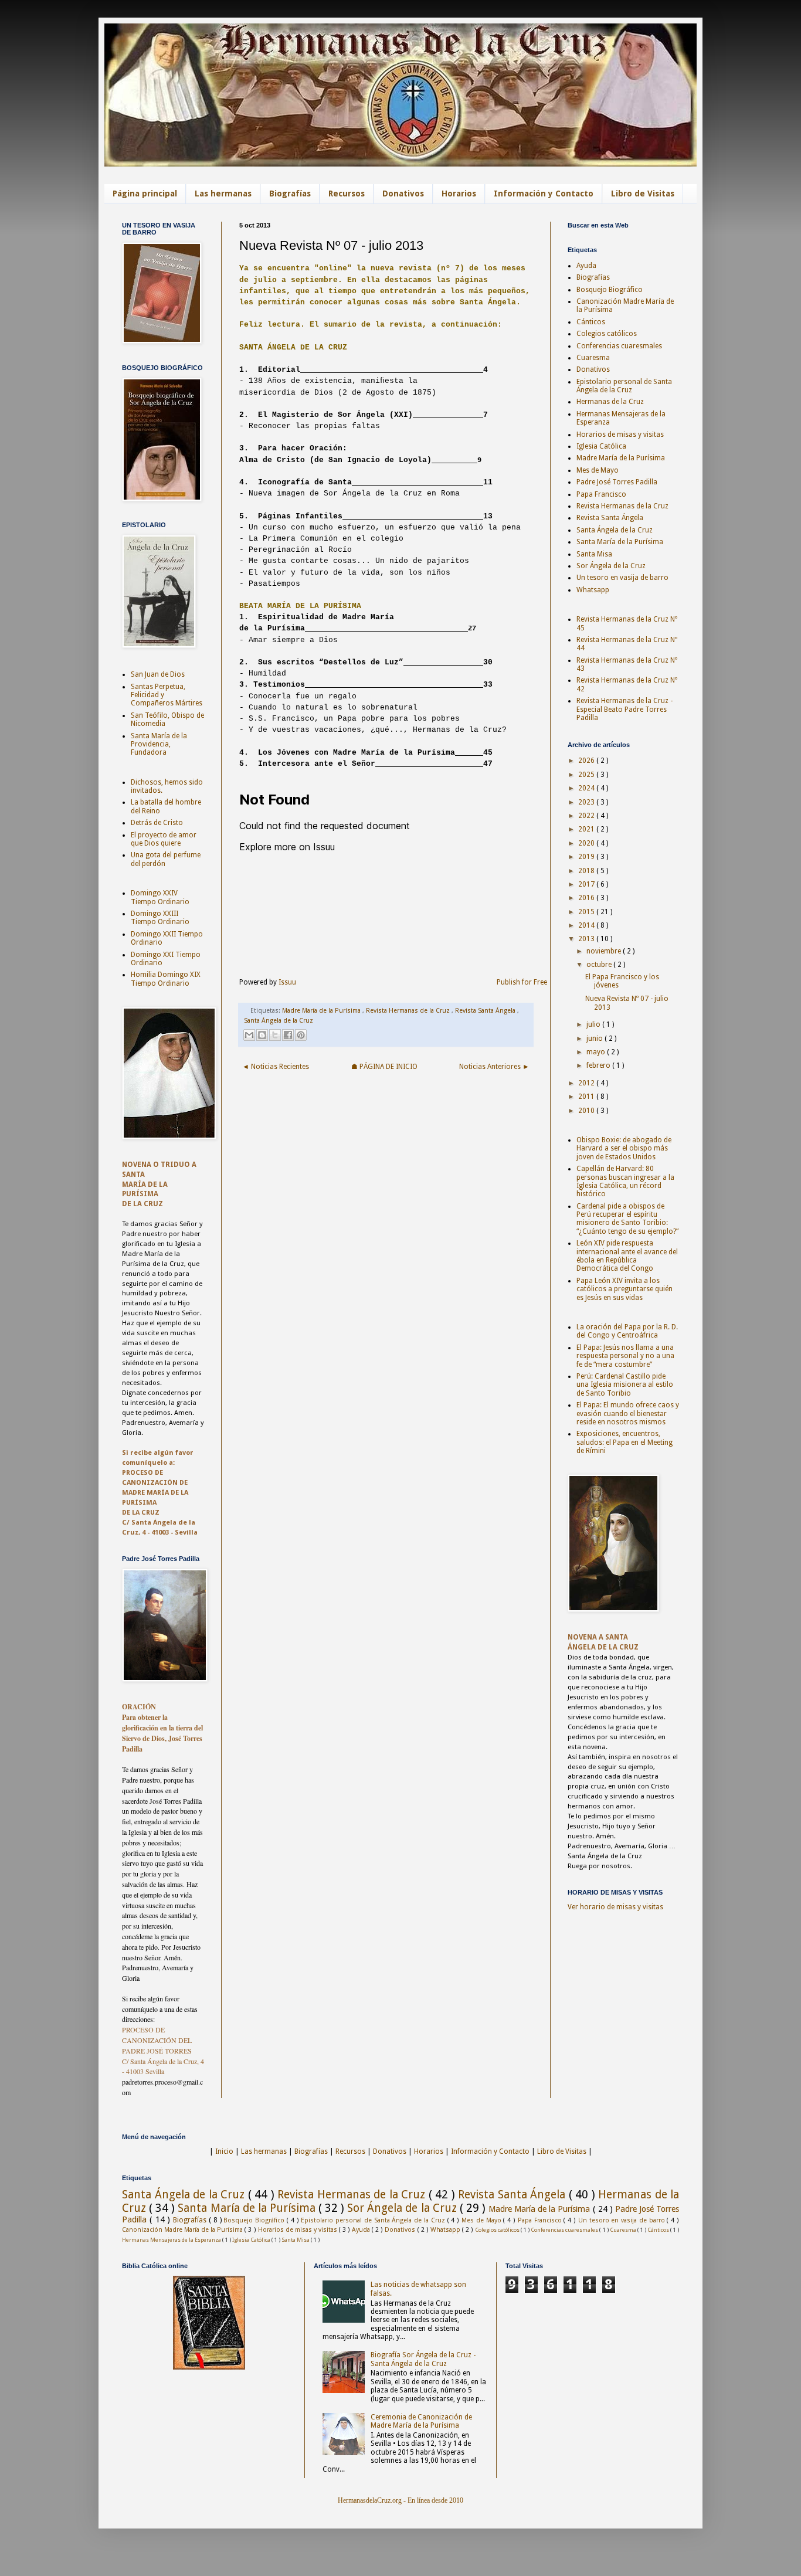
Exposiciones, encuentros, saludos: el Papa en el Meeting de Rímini (624, 1442)
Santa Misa (594, 554)
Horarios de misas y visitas (620, 435)
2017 (587, 884)
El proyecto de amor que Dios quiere (164, 839)
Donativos (403, 194)
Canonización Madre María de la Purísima (183, 2230)
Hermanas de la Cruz (610, 402)
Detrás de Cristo (157, 823)
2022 (587, 816)
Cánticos (591, 322)
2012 (587, 1083)
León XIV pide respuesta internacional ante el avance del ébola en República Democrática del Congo (627, 1256)
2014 (587, 925)
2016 (587, 898)
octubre (600, 965)
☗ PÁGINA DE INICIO (384, 1067)
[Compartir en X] (275, 1035)
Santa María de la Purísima (620, 542)
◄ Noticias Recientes (276, 1067)
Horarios (459, 194)
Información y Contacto (544, 194)
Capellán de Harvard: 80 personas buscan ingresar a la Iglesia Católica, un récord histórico (625, 1181)
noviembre (605, 951)
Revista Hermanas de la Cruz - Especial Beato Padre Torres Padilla (624, 709)
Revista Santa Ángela (486, 1011)
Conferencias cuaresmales (619, 346)
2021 (587, 829)
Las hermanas (223, 194)
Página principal (145, 194)
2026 (587, 761)
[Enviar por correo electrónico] (249, 1035)
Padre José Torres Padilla (617, 482)
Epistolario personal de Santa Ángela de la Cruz (624, 386)
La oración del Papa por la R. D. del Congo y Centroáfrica (627, 1331)
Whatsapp (593, 590)
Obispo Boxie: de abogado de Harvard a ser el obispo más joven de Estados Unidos (624, 1148)
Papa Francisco (601, 494)
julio (594, 1024)
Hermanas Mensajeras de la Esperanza (172, 2240)
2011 (587, 1097)
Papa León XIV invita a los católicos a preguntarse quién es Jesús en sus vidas (624, 1289)
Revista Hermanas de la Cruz (409, 1011)
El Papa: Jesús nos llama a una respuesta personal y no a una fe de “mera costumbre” (625, 1356)
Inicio (224, 2151)
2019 (587, 857)
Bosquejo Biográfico (610, 290)
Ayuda (586, 266)
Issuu (287, 982)
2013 (587, 939)
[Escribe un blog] (262, 1035)
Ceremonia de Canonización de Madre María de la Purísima (421, 2421)
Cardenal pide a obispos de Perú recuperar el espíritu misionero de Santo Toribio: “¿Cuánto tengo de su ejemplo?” (627, 1219)
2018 (587, 871)
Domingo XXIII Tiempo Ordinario (160, 918)
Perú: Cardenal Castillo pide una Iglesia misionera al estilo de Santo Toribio (625, 1385)
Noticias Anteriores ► (494, 1067)
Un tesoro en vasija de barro (622, 578)
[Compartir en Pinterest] (301, 1035)
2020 (587, 843)
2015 (587, 912)
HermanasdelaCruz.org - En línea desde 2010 (400, 2500)
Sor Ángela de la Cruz (611, 566)
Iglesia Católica (601, 446)
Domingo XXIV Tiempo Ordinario (160, 897)
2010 (587, 1111)
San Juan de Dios (158, 674)
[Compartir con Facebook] (288, 1035)
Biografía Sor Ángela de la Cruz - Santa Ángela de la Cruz (423, 2359)
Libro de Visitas (643, 194)
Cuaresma (593, 358)
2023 (587, 802)
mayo (597, 1052)
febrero (599, 1065)
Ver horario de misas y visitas (615, 1907)
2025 (587, 775)
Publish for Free (522, 982)
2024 (587, 788)
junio (595, 1038)
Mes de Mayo (598, 470)
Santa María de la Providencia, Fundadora (159, 744)
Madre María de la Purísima (322, 1011)
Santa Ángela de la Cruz (279, 1021)
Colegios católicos (607, 334)
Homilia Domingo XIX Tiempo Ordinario (166, 979)
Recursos (347, 194)
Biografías (290, 194)
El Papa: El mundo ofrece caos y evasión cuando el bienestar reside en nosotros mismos (628, 1413)
